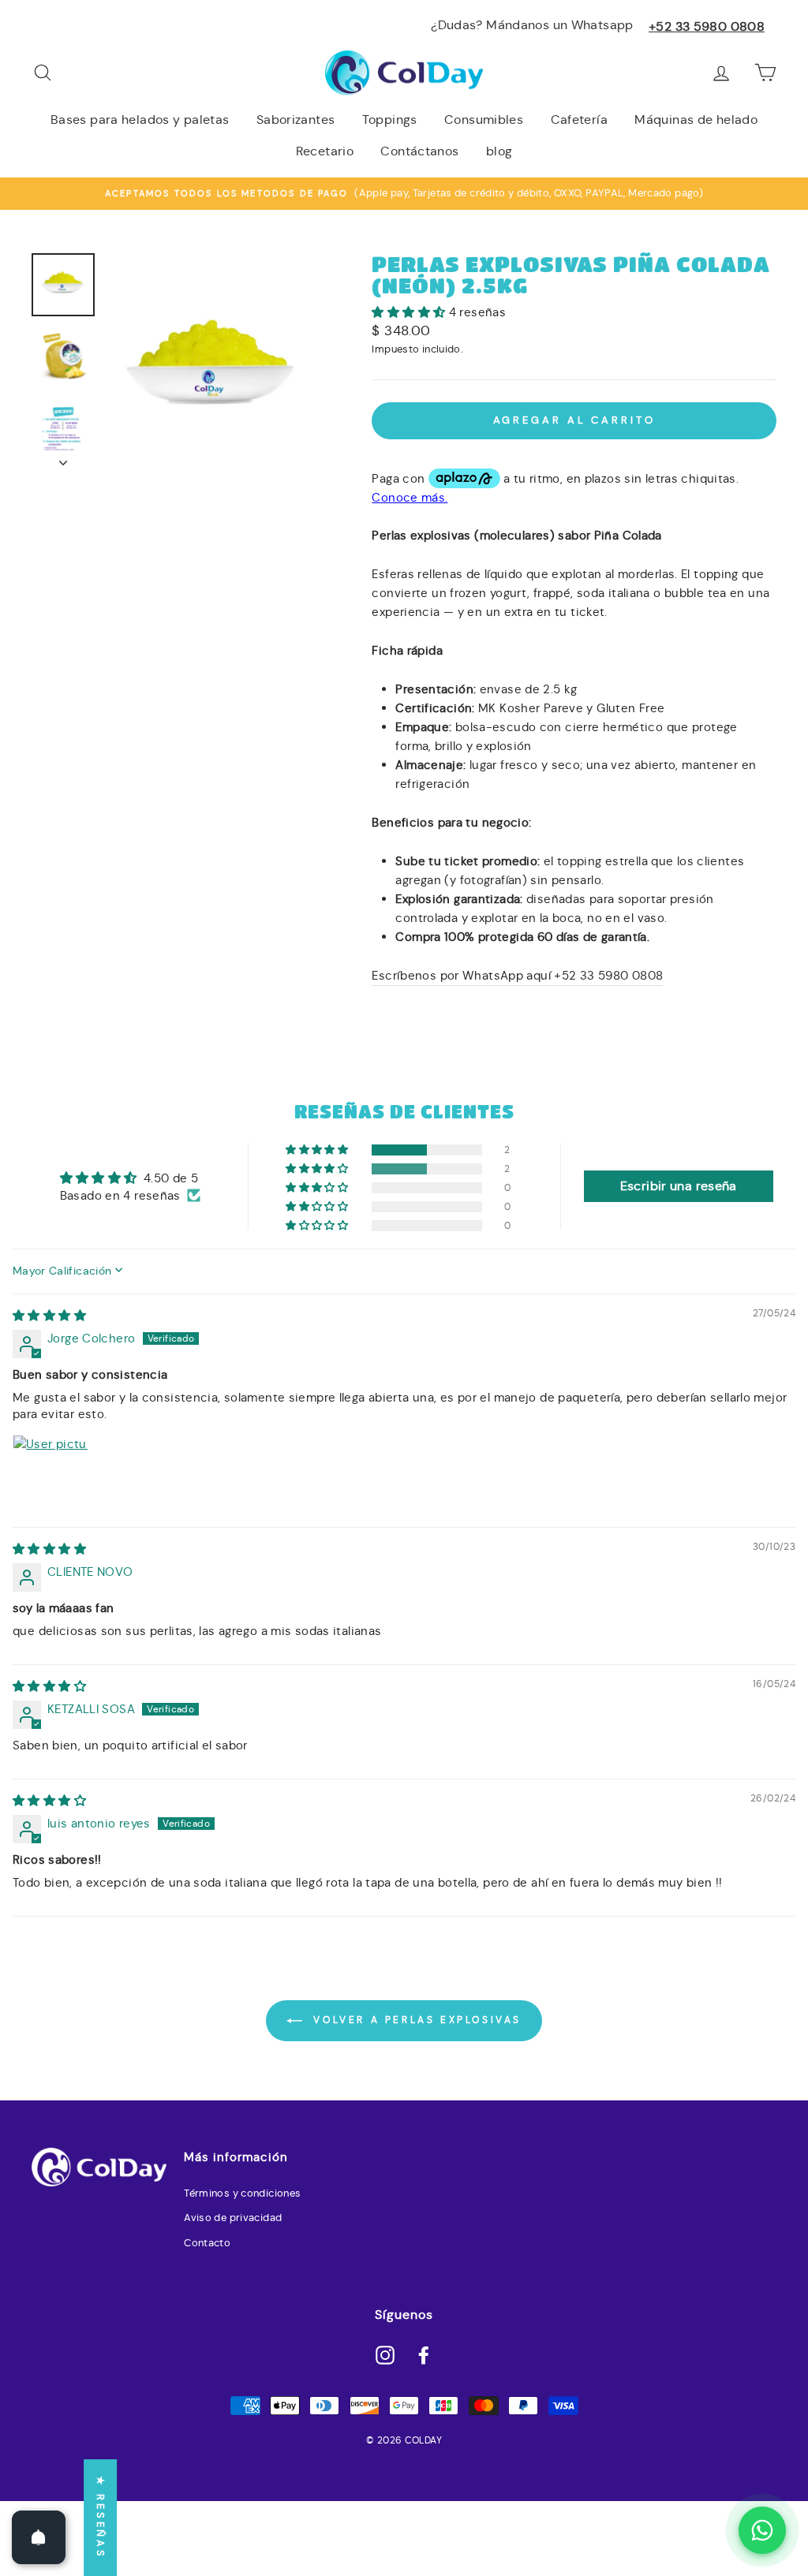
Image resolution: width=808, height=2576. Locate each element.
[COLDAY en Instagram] (385, 2354)
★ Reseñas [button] (101, 2518)
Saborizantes (296, 119)
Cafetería (579, 119)
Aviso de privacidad (233, 2218)
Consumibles (484, 119)
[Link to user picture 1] (50, 1473)
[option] (404, 193)
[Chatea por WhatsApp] (762, 2530)
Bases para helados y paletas (140, 119)
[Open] (39, 2537)
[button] (410, 312)
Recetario (325, 151)
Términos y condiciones (242, 2193)
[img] (49, 1315)
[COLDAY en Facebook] (424, 2354)
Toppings (390, 119)
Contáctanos (419, 151)
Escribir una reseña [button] (679, 1186)
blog (499, 151)
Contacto (207, 2243)
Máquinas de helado (696, 119)
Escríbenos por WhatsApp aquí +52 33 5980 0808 (517, 975)
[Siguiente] (63, 458)
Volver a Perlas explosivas (415, 2020)
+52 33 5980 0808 (707, 26)
